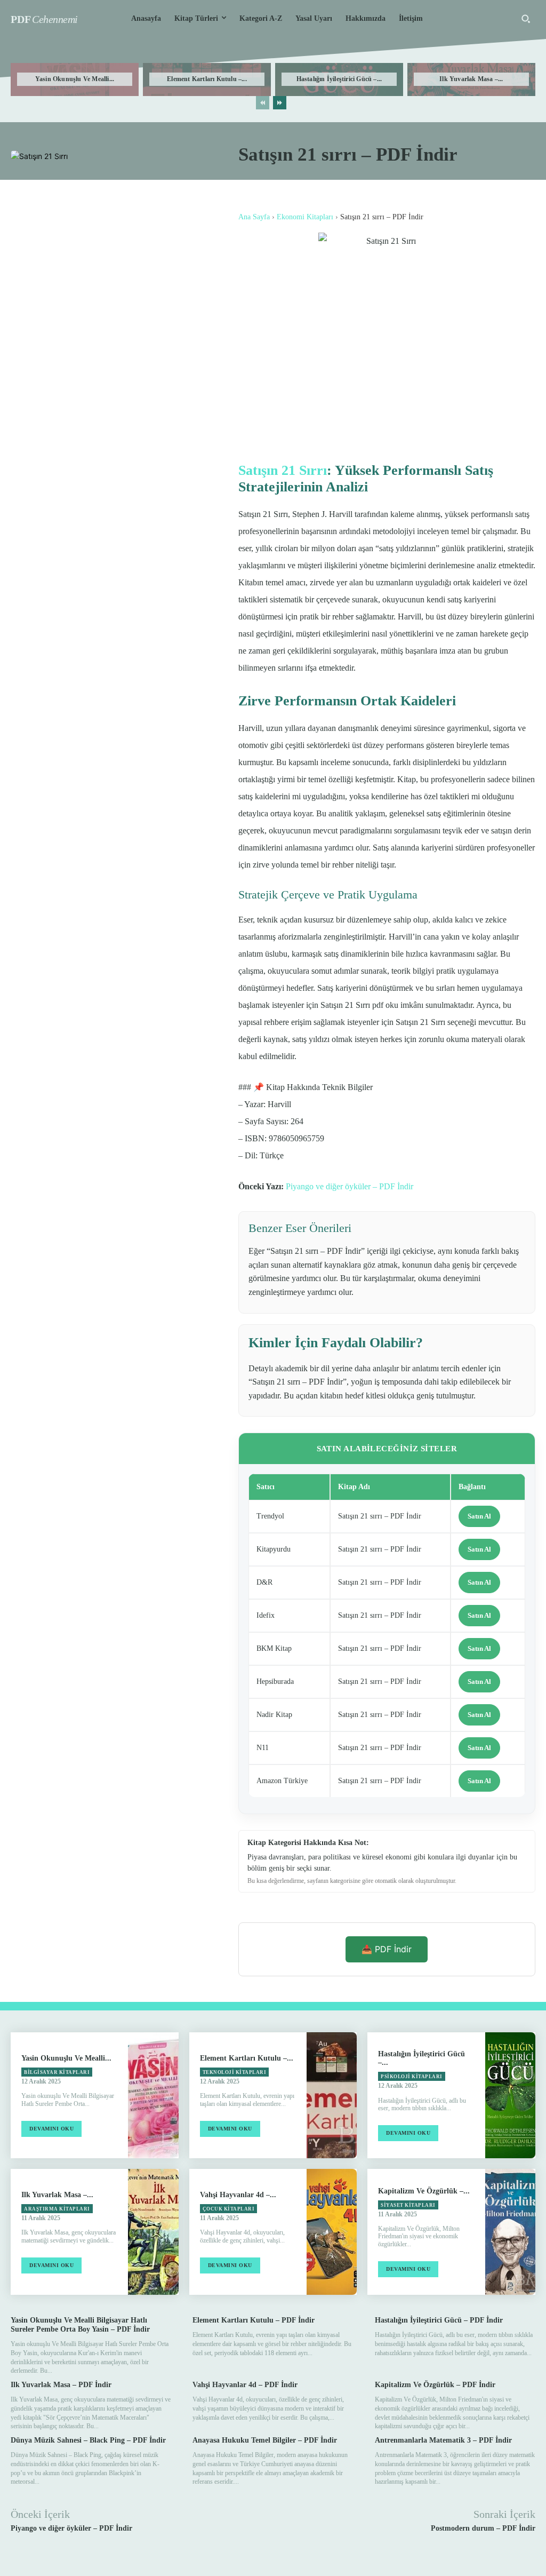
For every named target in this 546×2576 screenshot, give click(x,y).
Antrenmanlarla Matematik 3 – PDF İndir (443, 2440)
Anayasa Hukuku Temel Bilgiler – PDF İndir (265, 2440)
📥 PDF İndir (387, 1949)
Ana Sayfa (254, 217)
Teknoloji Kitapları (235, 2072)
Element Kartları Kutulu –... (207, 79)
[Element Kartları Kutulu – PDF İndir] (332, 2095)
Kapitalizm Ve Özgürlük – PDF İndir (435, 2385)
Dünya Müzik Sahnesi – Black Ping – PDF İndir (88, 2440)
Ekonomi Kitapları (305, 217)
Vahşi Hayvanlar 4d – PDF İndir (245, 2385)
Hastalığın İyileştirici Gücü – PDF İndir (439, 2320)
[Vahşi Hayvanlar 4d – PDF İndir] (332, 2232)
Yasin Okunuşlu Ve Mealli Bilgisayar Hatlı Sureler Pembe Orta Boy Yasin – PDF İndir (80, 2325)
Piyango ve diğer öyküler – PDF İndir (350, 1186)
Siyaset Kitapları (408, 2205)
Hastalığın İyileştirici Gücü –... (339, 79)
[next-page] (280, 103)
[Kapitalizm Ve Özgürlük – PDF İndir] (510, 2232)
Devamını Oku (51, 2129)
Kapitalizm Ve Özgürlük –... (424, 2191)
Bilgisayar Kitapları (57, 2072)
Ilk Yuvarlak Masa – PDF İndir (61, 2385)
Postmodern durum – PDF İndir (483, 2528)
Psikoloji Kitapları (412, 2077)
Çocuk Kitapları (229, 2209)
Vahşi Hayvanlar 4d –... (238, 2195)
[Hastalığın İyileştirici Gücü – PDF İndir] (510, 2095)
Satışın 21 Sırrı (283, 470)
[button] (526, 19)
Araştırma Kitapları (57, 2209)
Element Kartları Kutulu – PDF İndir (254, 2320)
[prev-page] (263, 103)
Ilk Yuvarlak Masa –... (471, 79)
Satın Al (479, 1516)
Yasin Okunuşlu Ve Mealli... (75, 79)
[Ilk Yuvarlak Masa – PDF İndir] (153, 2232)
